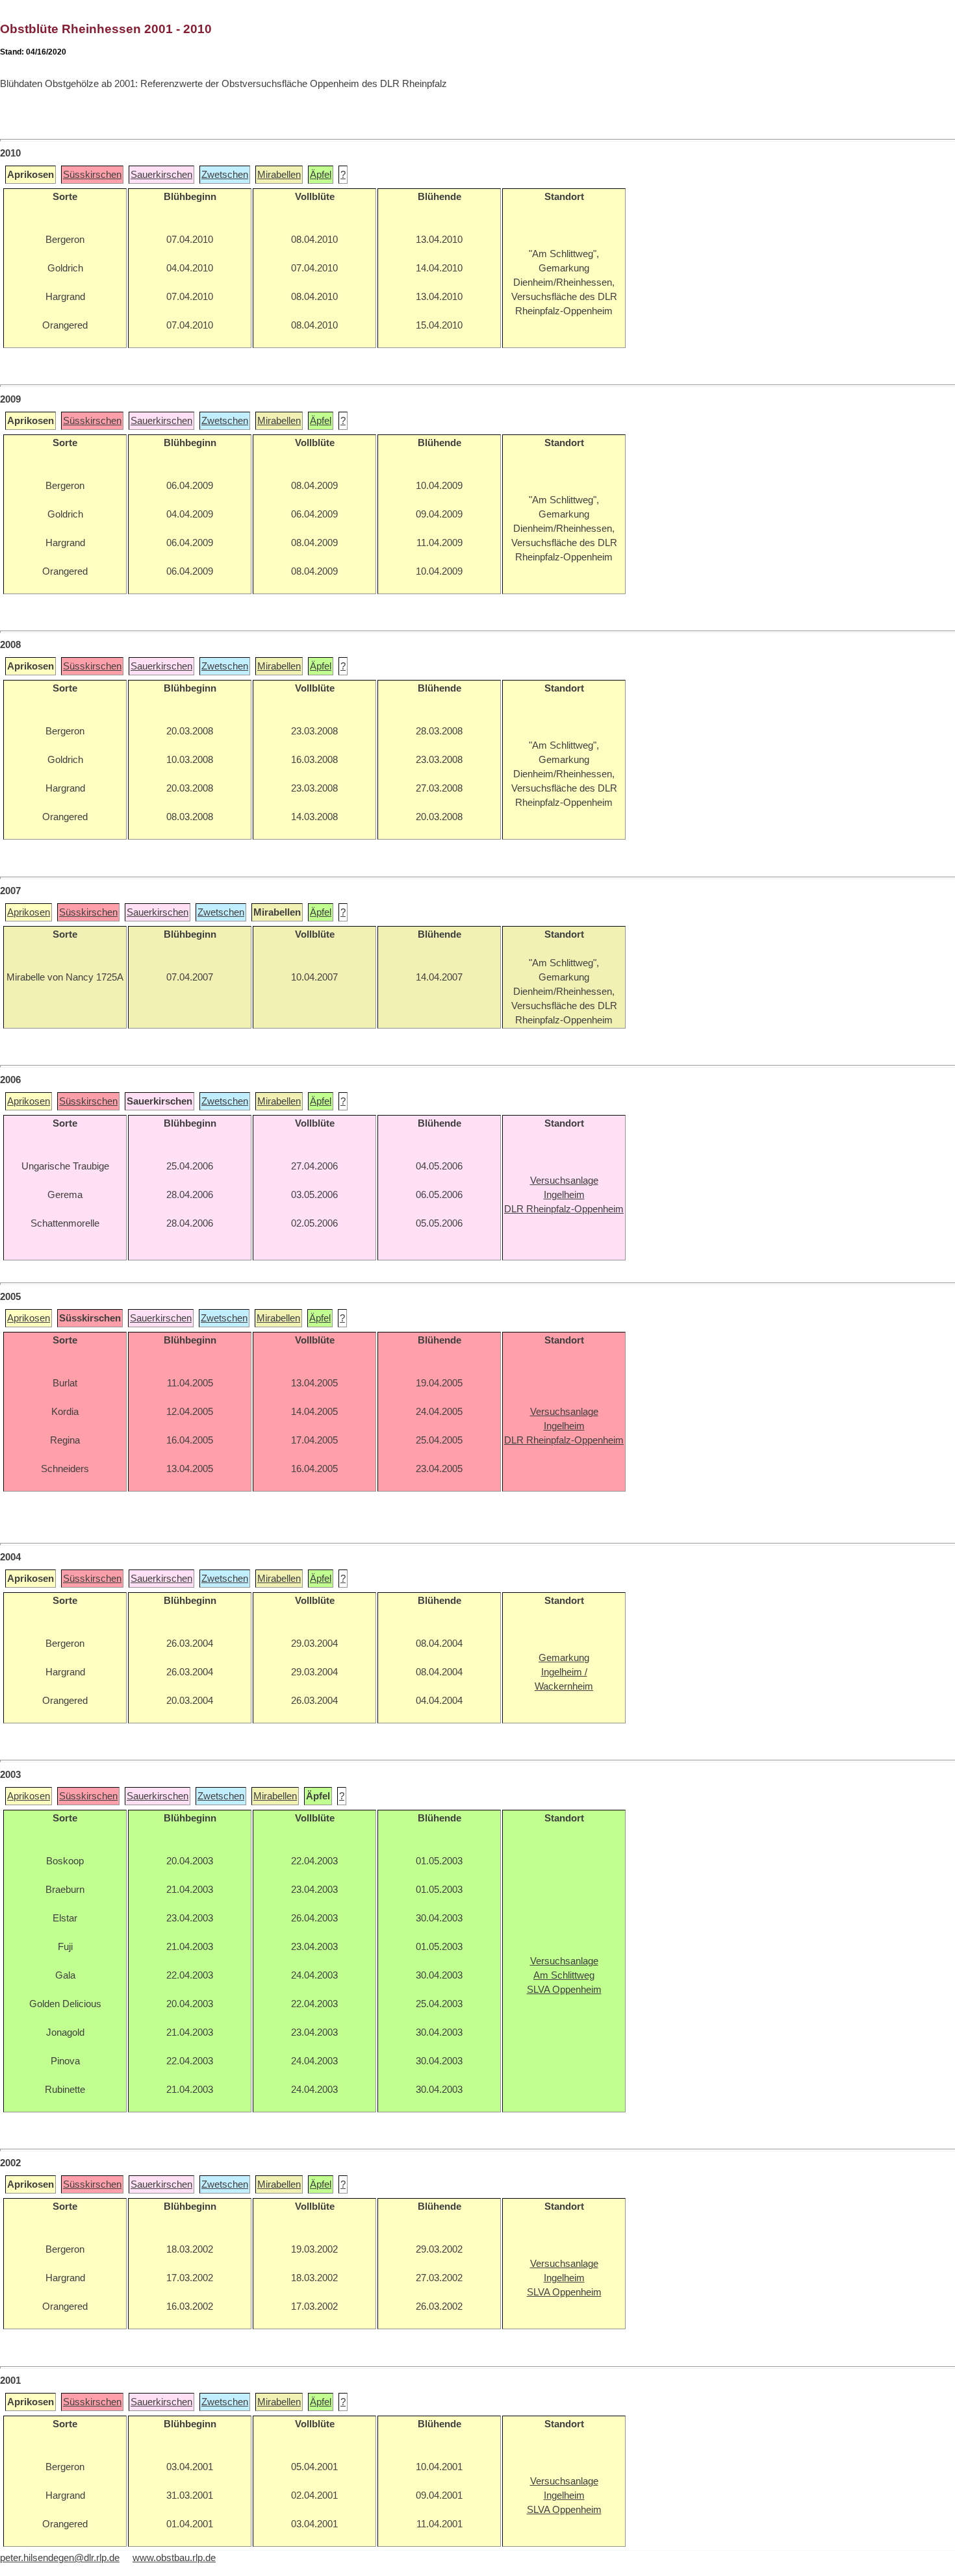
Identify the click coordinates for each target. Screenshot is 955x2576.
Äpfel (321, 175)
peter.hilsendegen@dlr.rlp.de (60, 2558)
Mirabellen (279, 175)
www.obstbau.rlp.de (174, 2558)
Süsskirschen (92, 175)
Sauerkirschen (161, 175)
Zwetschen (225, 175)
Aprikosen (29, 912)
